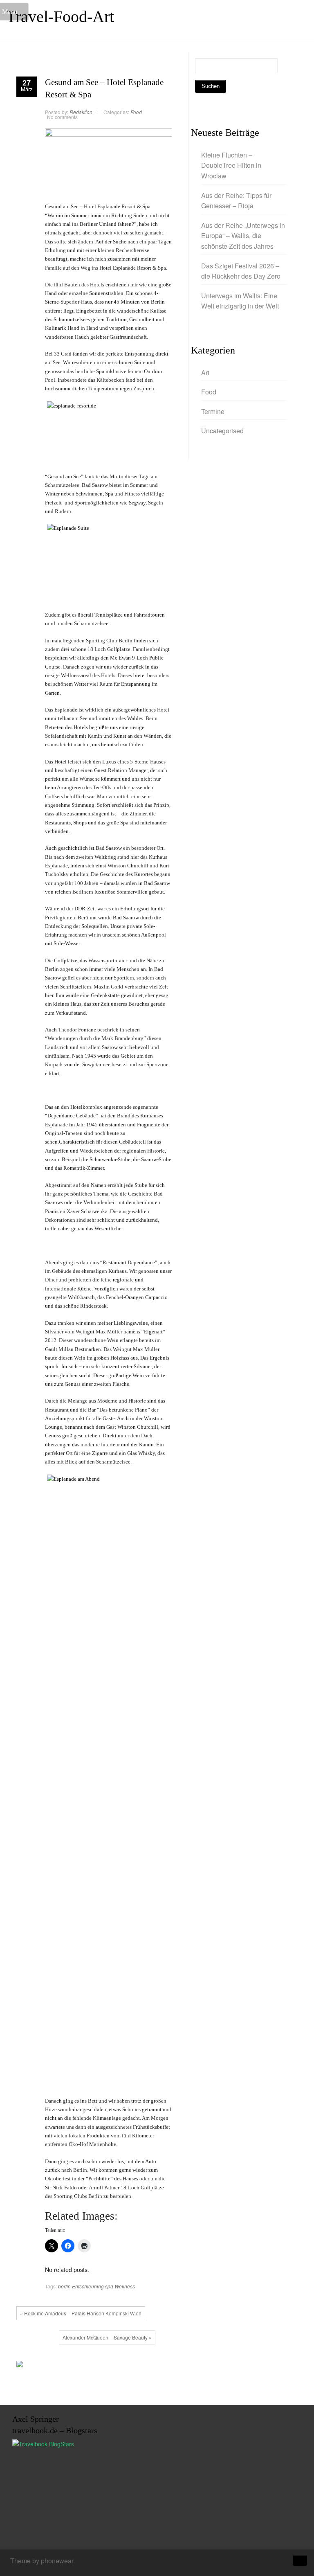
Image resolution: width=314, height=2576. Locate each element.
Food (136, 112)
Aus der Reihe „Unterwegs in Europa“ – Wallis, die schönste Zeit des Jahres (243, 236)
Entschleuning (88, 2286)
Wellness (125, 2286)
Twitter (79, 2366)
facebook (67, 2366)
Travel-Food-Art (60, 17)
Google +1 (91, 2366)
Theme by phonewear (42, 2561)
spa (109, 2286)
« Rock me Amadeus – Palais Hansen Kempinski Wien (81, 2313)
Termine (213, 411)
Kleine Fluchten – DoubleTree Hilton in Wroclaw (231, 165)
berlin (64, 2286)
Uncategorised (222, 431)
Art (205, 373)
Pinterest (103, 2366)
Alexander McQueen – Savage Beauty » (107, 2337)
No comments (62, 117)
